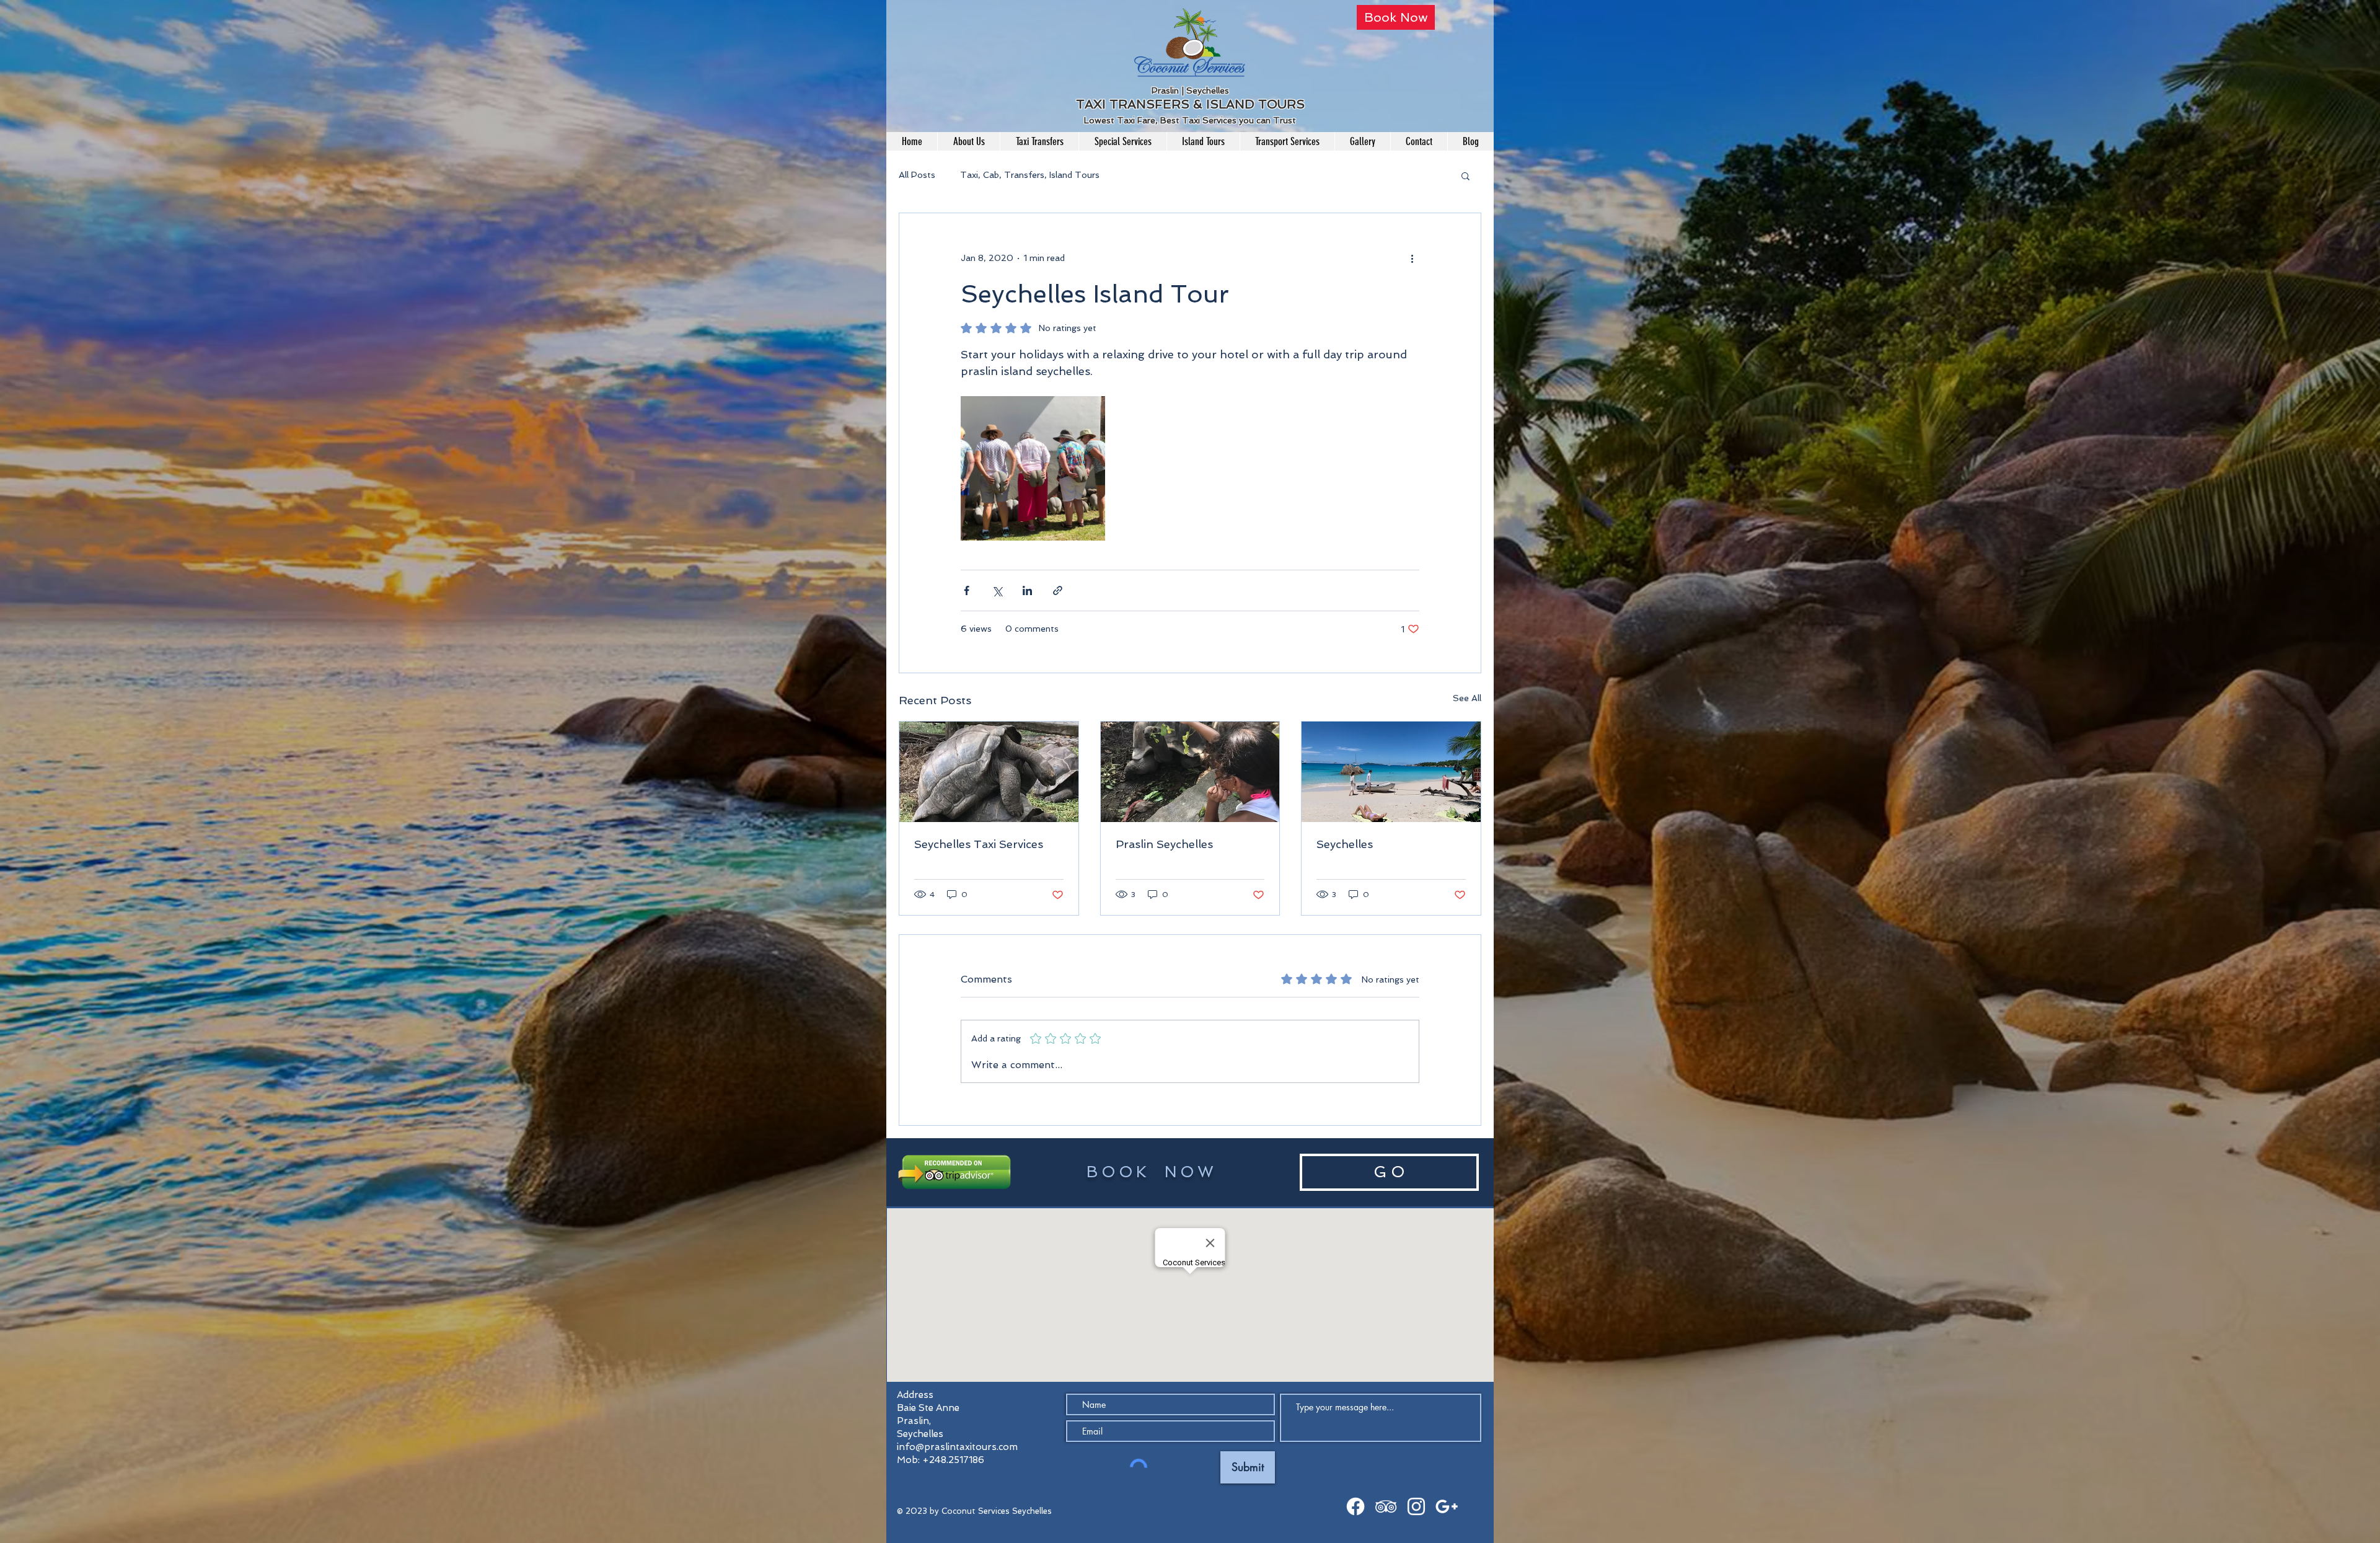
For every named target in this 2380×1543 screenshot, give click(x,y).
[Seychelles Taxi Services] (989, 772)
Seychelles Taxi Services (979, 844)
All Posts (917, 175)
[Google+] (1447, 1506)
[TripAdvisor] (1386, 1506)
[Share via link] (1058, 590)
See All (1467, 698)
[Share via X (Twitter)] (997, 590)
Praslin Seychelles (1164, 844)
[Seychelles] (1391, 772)
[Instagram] (1416, 1506)
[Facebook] (1355, 1506)
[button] (1465, 175)
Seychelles (1345, 844)
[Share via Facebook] (967, 590)
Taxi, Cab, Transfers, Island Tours (1030, 175)
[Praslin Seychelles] (1190, 772)
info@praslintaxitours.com (957, 1447)
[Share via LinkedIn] (1027, 590)
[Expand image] (1033, 468)
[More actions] (1412, 258)
